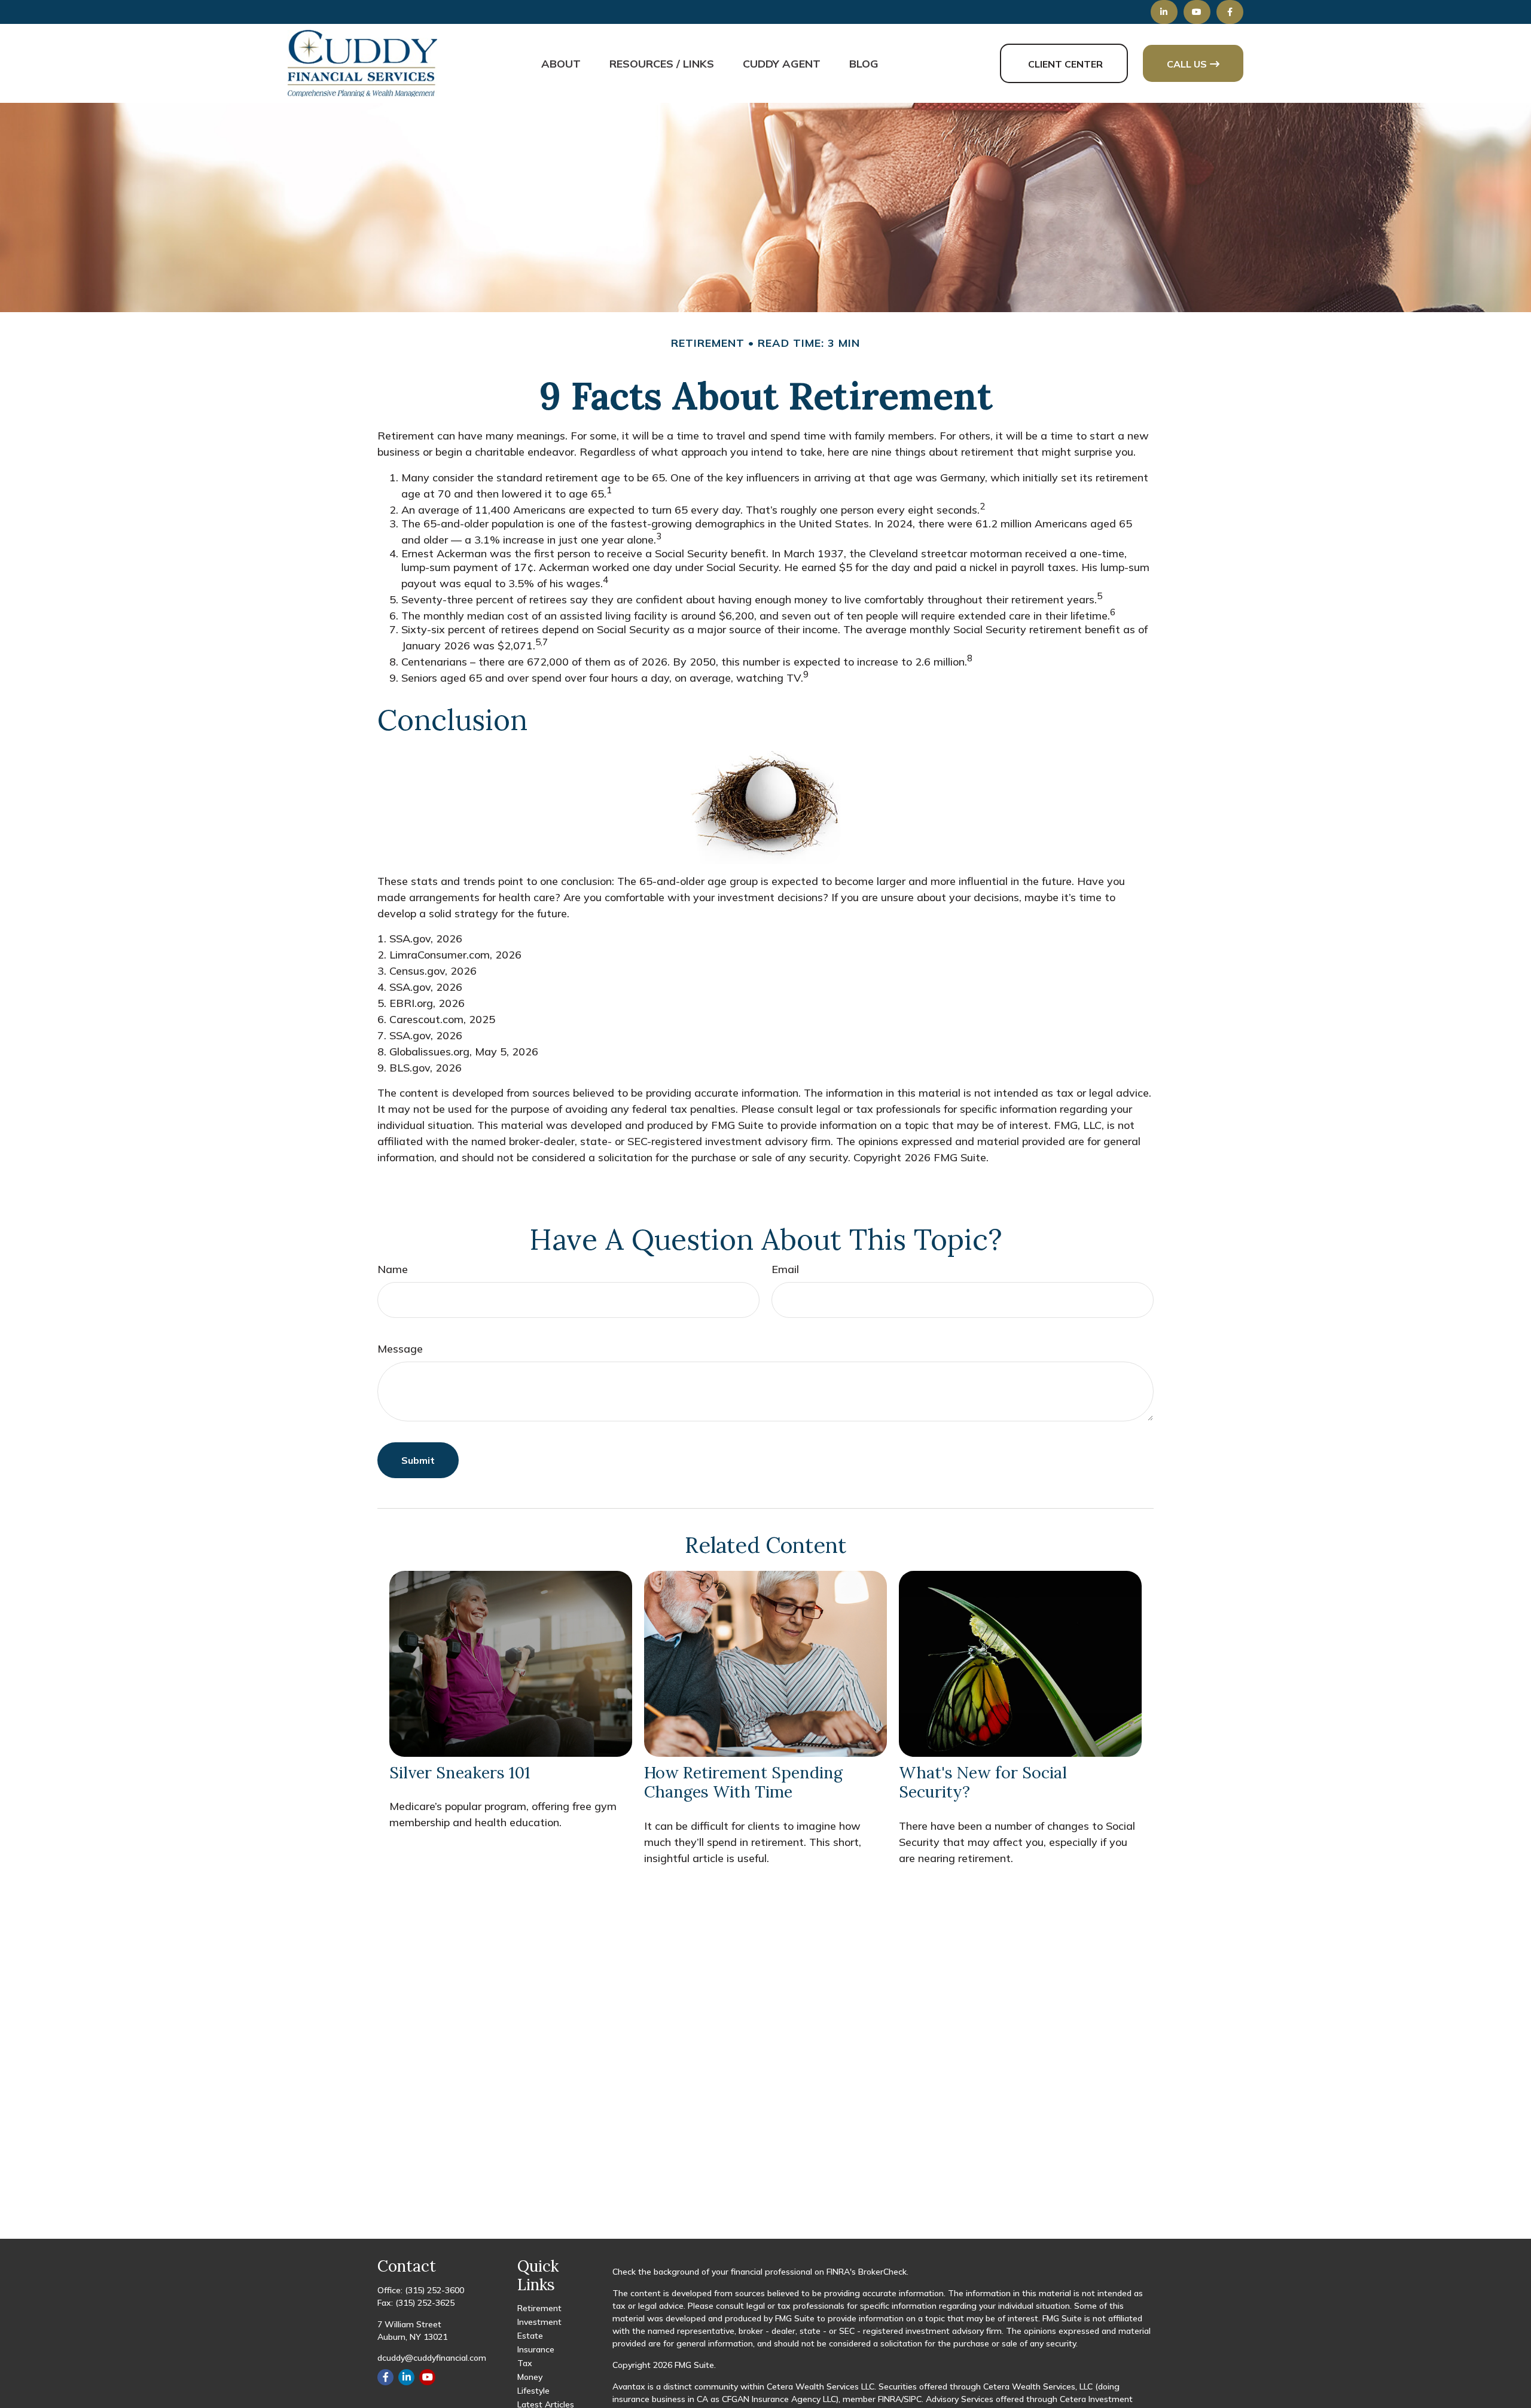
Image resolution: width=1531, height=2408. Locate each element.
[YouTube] (1197, 12)
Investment (539, 2322)
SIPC (913, 2399)
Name (393, 1269)
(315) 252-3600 (434, 2290)
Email (785, 1269)
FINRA (890, 2399)
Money (530, 2377)
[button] (561, 63)
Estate (530, 2336)
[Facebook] (1230, 12)
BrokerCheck (882, 2272)
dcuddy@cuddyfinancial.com (432, 2358)
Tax (525, 2363)
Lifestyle (533, 2391)
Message (400, 1349)
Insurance (536, 2349)
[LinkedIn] (1164, 12)
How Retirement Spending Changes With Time (743, 1782)
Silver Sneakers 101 (460, 1772)
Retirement (539, 2308)
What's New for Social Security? (983, 1782)
